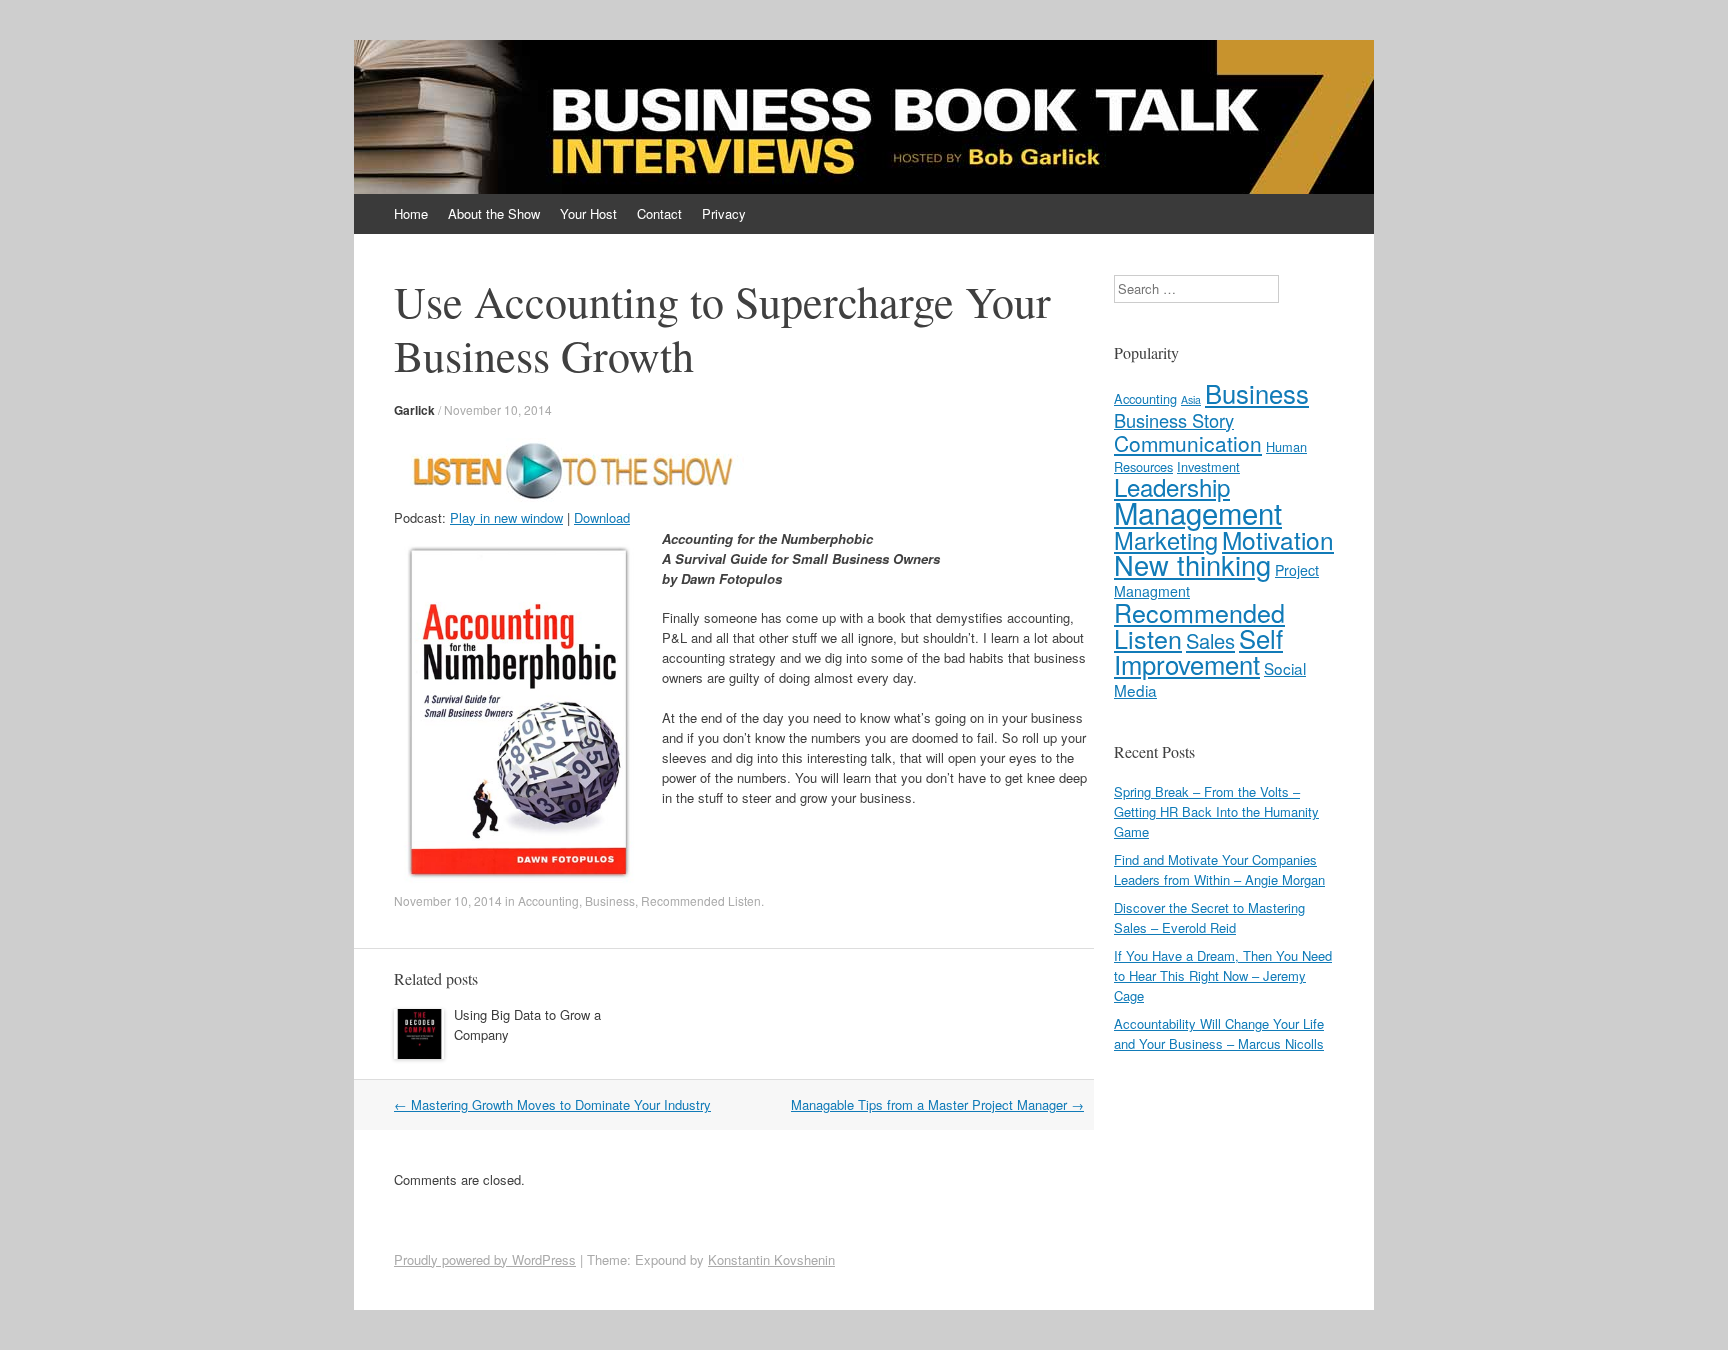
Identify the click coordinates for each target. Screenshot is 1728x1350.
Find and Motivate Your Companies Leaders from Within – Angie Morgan (1219, 869)
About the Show (494, 213)
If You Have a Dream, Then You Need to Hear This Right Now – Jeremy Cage (1223, 975)
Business (610, 900)
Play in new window (506, 517)
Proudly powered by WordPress (485, 1259)
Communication (1188, 443)
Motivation (1278, 539)
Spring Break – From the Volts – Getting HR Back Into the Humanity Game (1216, 811)
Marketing (1166, 540)
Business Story (1174, 420)
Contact (659, 213)
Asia (1191, 399)
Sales (1210, 640)
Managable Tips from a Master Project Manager (937, 1104)
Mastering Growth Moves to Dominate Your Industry (552, 1104)
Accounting (548, 900)
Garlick (414, 410)
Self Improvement (1198, 651)
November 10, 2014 (498, 409)
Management (1198, 512)
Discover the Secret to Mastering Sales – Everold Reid (1209, 917)
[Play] (569, 497)
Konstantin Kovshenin (771, 1259)
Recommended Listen (701, 900)
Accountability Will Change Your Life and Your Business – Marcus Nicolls (1219, 1033)
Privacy (724, 213)
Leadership (1172, 486)
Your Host (588, 213)
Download (602, 517)
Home (411, 213)
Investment (1208, 466)
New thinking (1192, 564)
